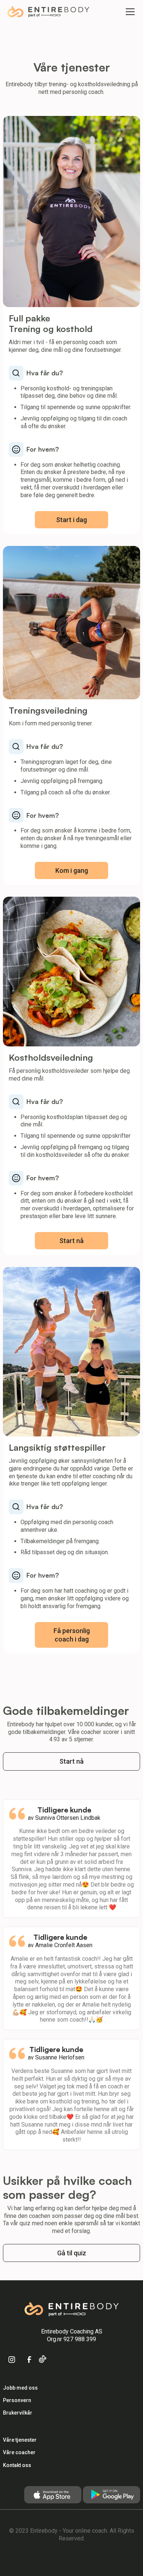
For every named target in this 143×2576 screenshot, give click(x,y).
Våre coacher (19, 2452)
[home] (48, 12)
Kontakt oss (17, 2465)
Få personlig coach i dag (72, 1635)
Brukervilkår (18, 2413)
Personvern (17, 2400)
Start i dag (71, 520)
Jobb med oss (20, 2388)
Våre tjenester (20, 2440)
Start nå (71, 1241)
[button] (129, 12)
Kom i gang (72, 870)
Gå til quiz (72, 2253)
